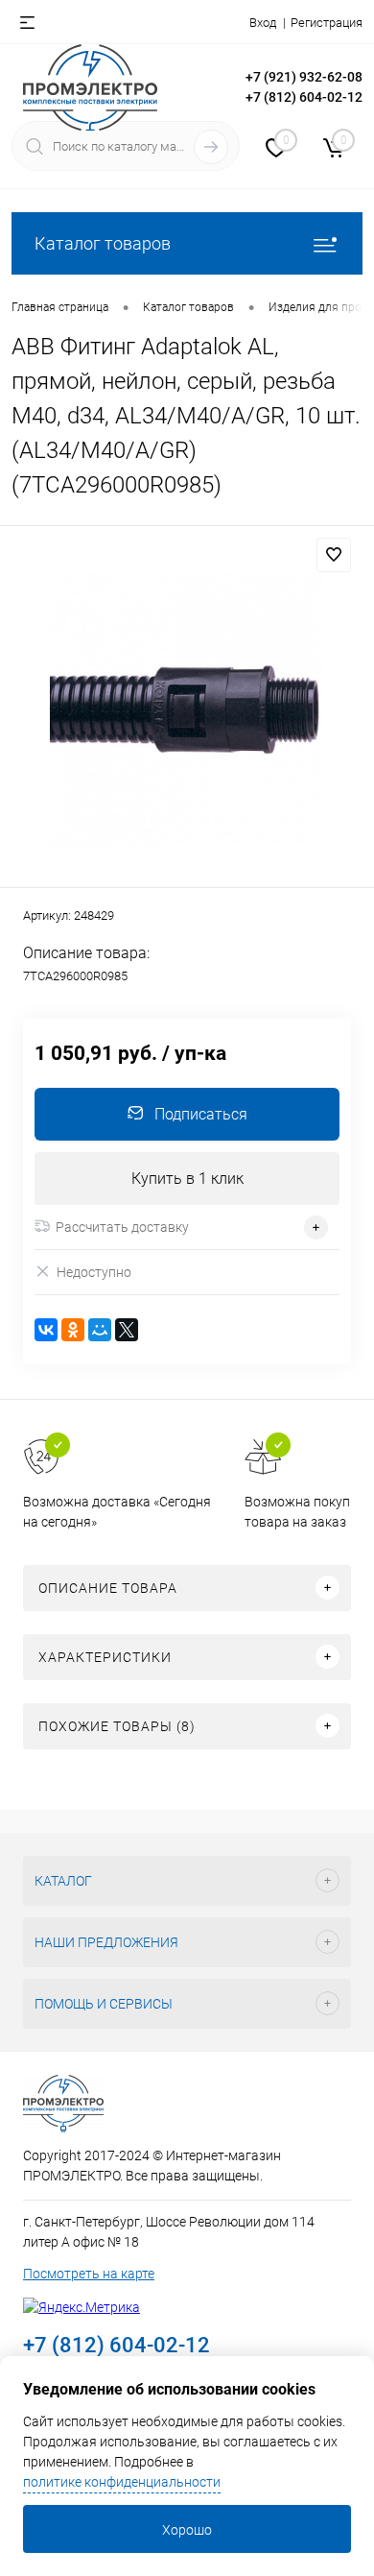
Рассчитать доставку (122, 1227)
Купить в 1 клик (187, 1179)
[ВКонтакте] (46, 1330)
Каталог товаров (103, 243)
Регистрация (327, 23)
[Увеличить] (187, 710)
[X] (127, 1330)
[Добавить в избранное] (334, 555)
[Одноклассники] (73, 1330)
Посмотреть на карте (89, 2274)
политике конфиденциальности (122, 2482)
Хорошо (187, 2530)
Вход (263, 23)
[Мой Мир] (100, 1330)
